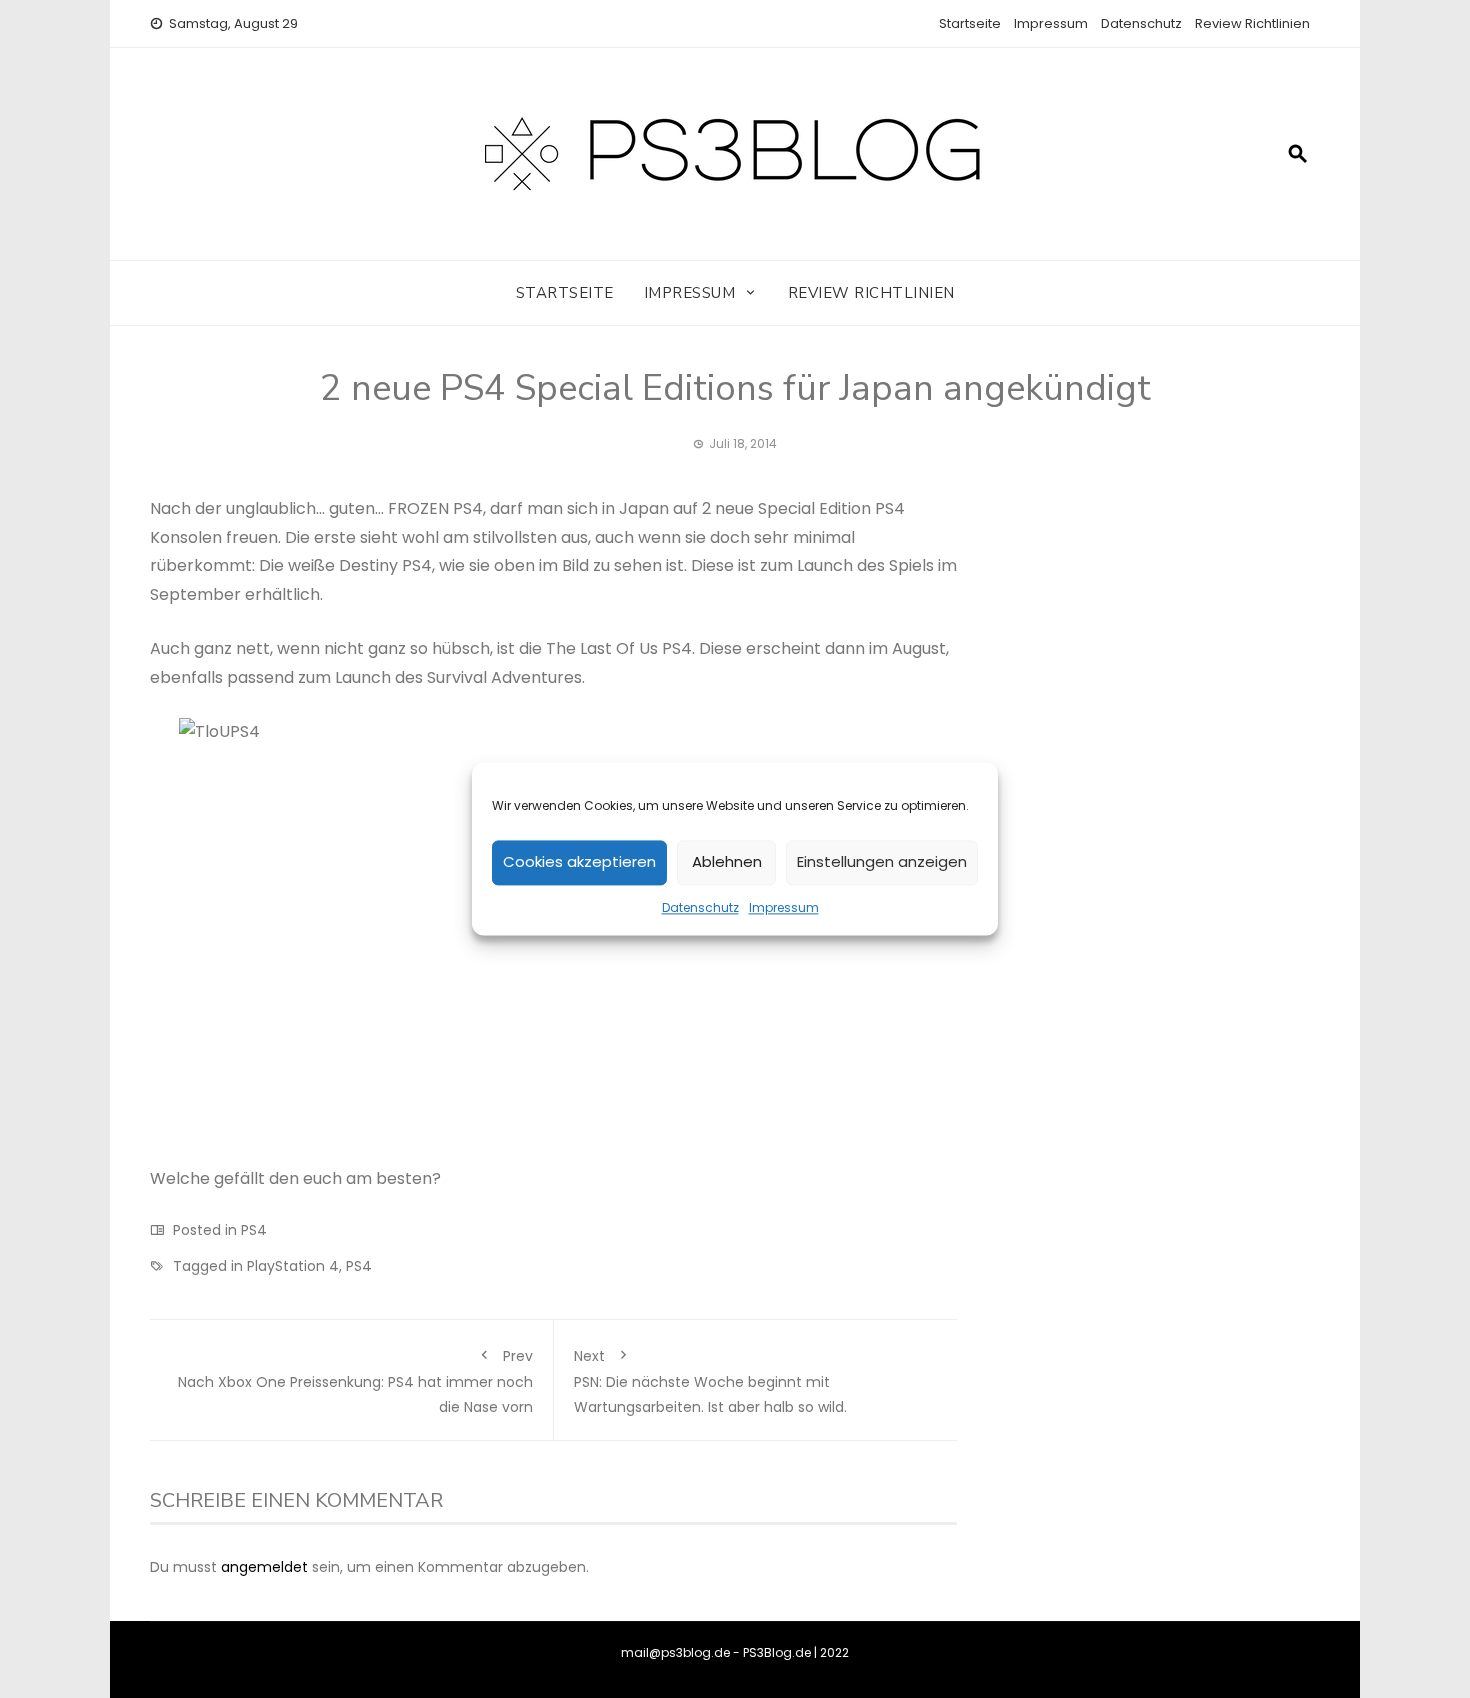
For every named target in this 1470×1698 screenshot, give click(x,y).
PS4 (254, 1230)
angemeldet (264, 1567)
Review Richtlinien (1252, 23)
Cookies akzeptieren (579, 862)
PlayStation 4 (293, 1266)
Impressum (784, 907)
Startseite (970, 23)
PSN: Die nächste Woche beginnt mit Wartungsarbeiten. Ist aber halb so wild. (710, 1381)
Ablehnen (727, 862)
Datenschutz (700, 907)
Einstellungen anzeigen (882, 862)
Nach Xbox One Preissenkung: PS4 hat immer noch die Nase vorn (355, 1381)
